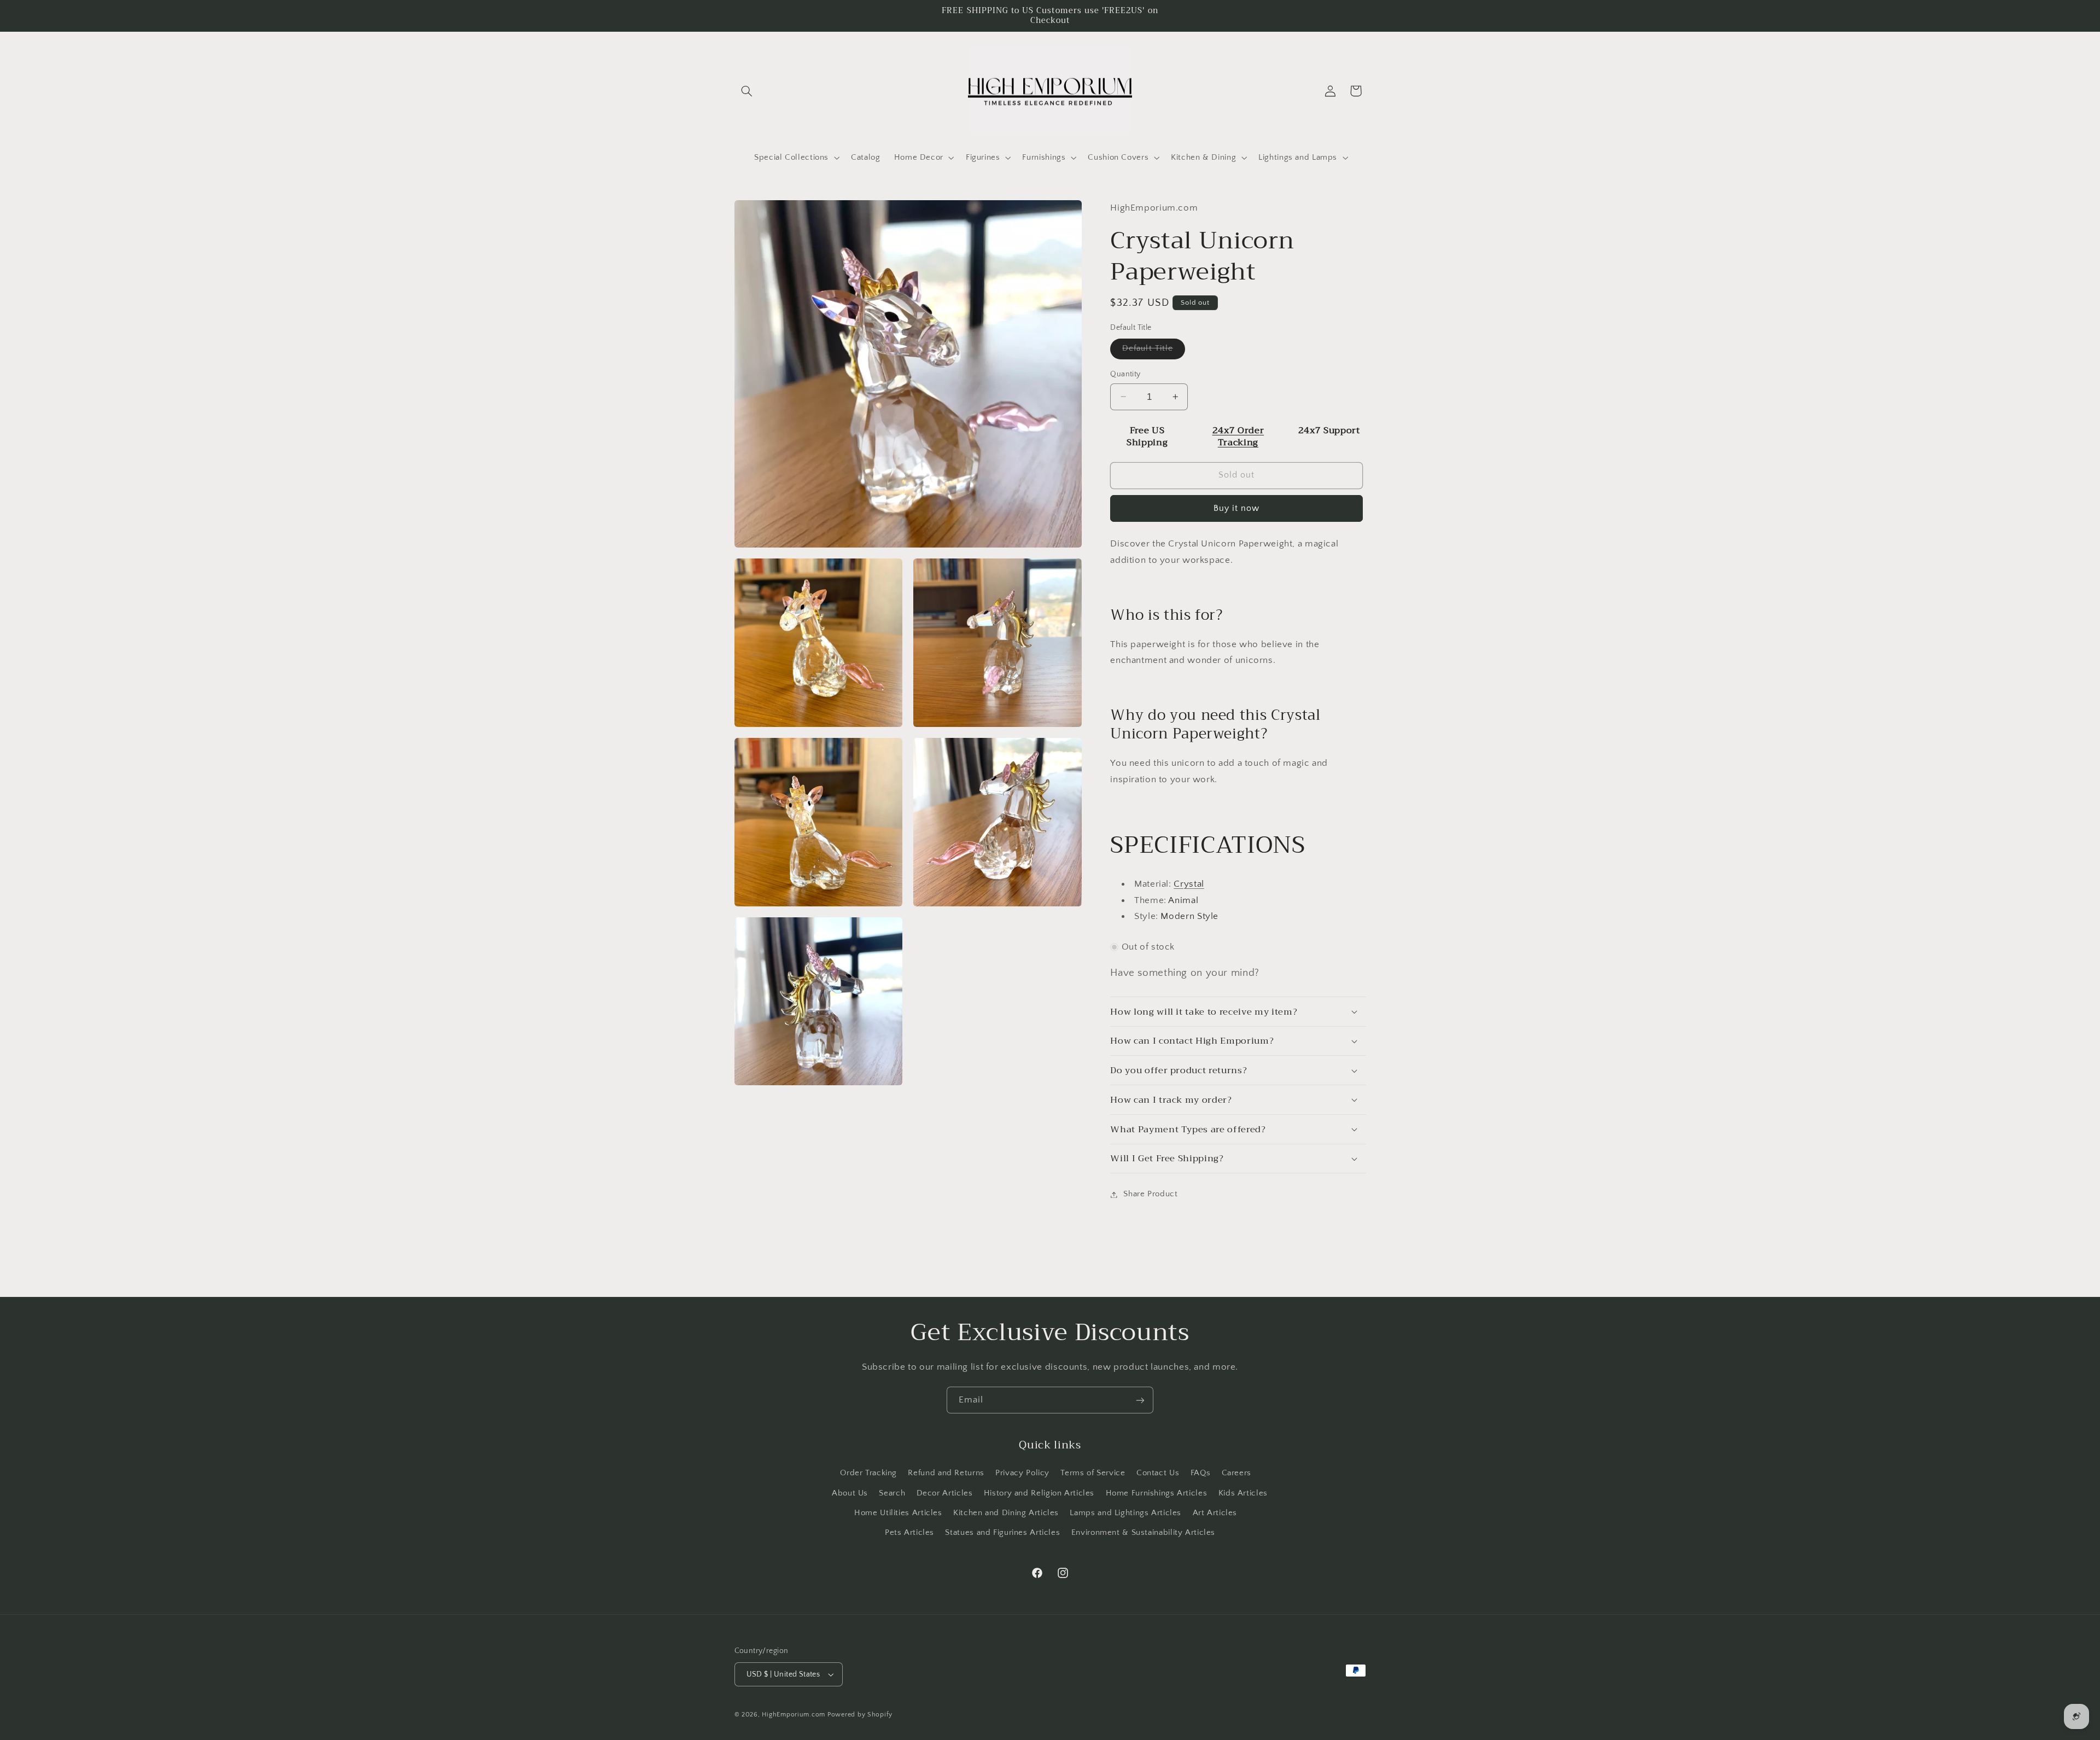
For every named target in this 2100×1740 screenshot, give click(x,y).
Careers (1236, 1473)
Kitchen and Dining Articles (1006, 1512)
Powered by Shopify (860, 1715)
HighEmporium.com (794, 1715)
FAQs (1201, 1473)
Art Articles (1215, 1512)
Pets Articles (909, 1532)
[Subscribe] (1140, 1400)
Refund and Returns (946, 1473)
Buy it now (1237, 508)
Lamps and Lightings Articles (1125, 1512)
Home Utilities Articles (898, 1512)
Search (892, 1493)
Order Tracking (868, 1473)
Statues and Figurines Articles (1002, 1532)
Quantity (1125, 374)
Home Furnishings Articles (1157, 1493)
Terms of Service (1093, 1473)
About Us (850, 1493)
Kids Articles (1243, 1493)
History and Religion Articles (1039, 1493)
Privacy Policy (1022, 1473)
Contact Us (1158, 1473)
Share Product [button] (1150, 1194)
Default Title (1154, 351)
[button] (747, 91)
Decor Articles (945, 1493)
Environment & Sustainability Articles (1143, 1532)
